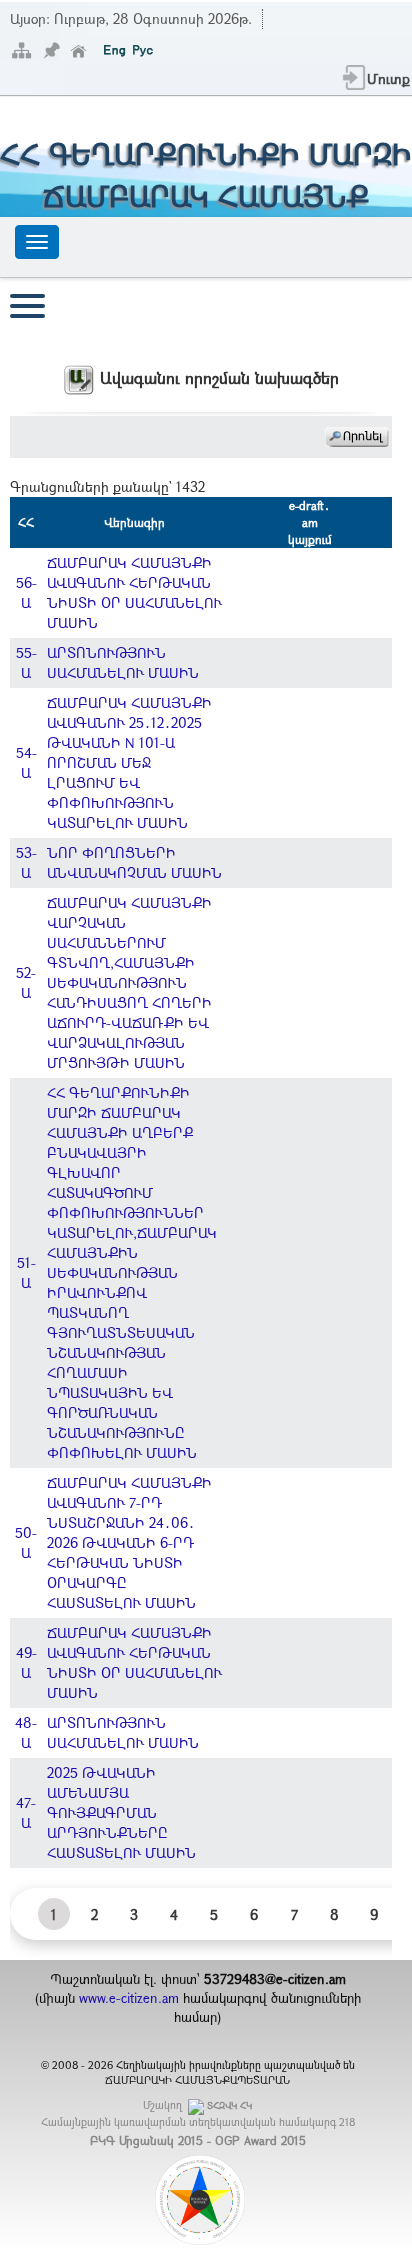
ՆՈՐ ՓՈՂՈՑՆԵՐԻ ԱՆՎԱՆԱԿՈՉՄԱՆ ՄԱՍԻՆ (134, 862)
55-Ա (26, 662)
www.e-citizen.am (129, 1998)
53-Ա (26, 862)
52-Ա (26, 982)
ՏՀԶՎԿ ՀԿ (229, 2105)
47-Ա (26, 1812)
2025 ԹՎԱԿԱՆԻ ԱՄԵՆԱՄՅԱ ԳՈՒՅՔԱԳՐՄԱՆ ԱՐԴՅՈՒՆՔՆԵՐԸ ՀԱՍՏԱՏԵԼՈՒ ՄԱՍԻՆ (121, 1812)
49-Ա (26, 1662)
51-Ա (26, 1272)
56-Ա (26, 592)
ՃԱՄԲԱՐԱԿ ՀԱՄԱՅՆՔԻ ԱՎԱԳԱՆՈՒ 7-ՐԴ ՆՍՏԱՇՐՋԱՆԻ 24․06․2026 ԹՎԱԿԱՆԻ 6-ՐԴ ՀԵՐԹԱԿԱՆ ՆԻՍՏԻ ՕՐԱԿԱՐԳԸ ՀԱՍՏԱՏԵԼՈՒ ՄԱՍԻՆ (129, 1542)
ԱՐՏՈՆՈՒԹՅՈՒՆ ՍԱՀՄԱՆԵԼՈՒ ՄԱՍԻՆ (123, 662)
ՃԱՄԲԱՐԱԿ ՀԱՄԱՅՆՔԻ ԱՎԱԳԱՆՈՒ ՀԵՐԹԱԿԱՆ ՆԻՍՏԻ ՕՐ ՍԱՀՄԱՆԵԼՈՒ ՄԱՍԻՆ (134, 592)
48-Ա (26, 1732)
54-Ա (26, 762)
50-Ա (26, 1542)
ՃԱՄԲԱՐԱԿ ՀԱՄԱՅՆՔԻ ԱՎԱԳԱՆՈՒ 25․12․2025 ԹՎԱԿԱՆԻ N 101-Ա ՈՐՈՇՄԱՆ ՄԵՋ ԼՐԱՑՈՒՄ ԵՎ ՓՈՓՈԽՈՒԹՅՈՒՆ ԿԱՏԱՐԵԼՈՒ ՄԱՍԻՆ (129, 762)
